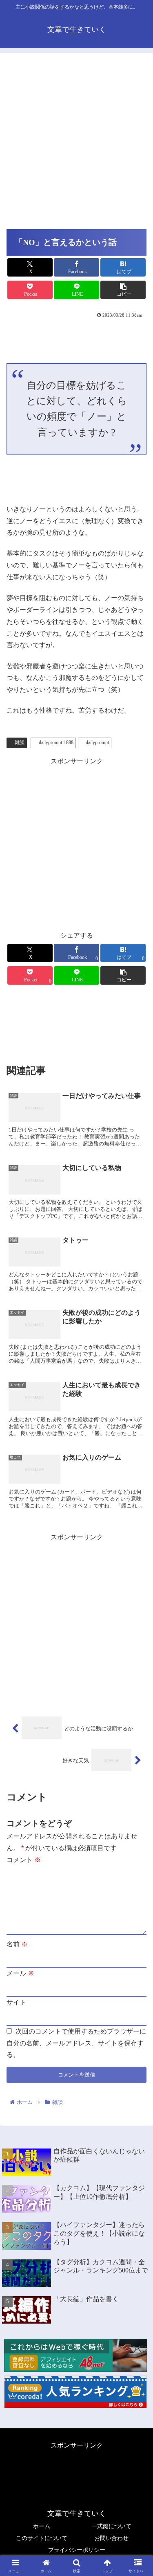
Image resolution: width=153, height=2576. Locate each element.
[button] (123, 290)
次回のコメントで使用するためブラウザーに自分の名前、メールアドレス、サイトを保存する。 (76, 2043)
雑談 (20, 742)
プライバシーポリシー (77, 2550)
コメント (24, 1860)
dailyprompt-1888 (56, 742)
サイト (16, 2002)
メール (20, 1973)
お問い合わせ (111, 2538)
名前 (17, 1944)
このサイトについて (42, 2538)
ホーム (42, 2526)
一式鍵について (111, 2526)
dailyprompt (97, 742)
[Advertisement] (76, 143)
